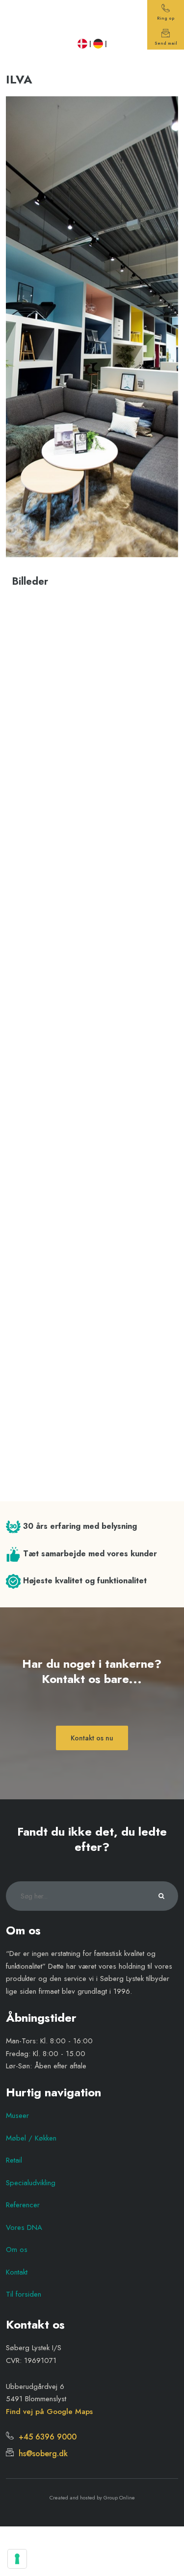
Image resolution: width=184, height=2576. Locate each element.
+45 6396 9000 (45, 2437)
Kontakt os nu (92, 1738)
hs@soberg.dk (41, 2454)
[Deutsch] (98, 44)
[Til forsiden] (92, 19)
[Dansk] (82, 44)
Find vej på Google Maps (49, 2412)
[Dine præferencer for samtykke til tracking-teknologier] (17, 2559)
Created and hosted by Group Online (92, 2497)
